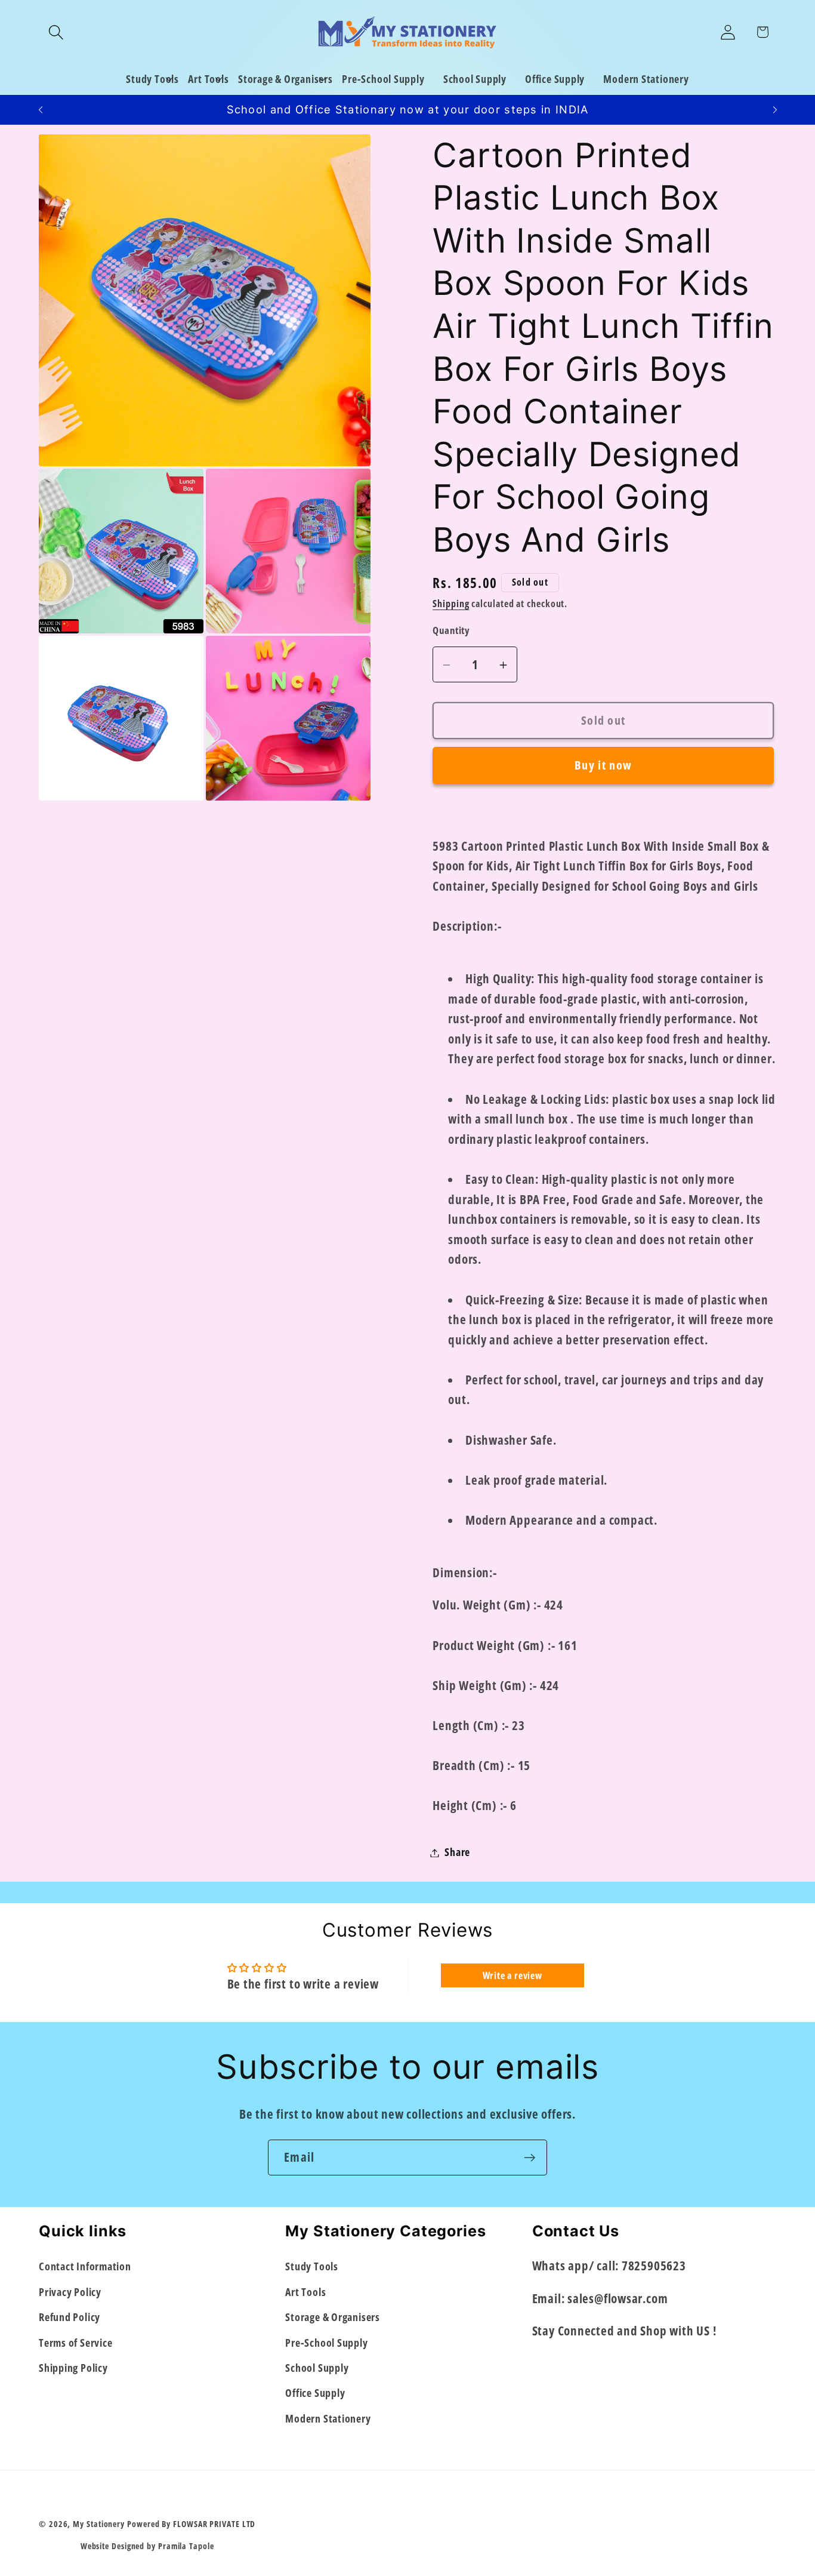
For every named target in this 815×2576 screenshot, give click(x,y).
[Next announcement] (775, 110)
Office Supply (315, 2393)
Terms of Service (75, 2342)
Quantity (451, 630)
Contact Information (85, 2266)
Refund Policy (70, 2317)
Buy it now (603, 766)
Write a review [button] (513, 1975)
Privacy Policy (70, 2292)
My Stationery (99, 2524)
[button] (56, 32)
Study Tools (312, 2266)
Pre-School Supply (326, 2342)
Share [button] (457, 1852)
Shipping (451, 604)
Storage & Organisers (333, 2317)
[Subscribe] (530, 2158)
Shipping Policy (73, 2368)
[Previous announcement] (41, 110)
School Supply (317, 2368)
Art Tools (305, 2292)
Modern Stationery (328, 2418)
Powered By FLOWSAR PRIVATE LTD (191, 2524)
